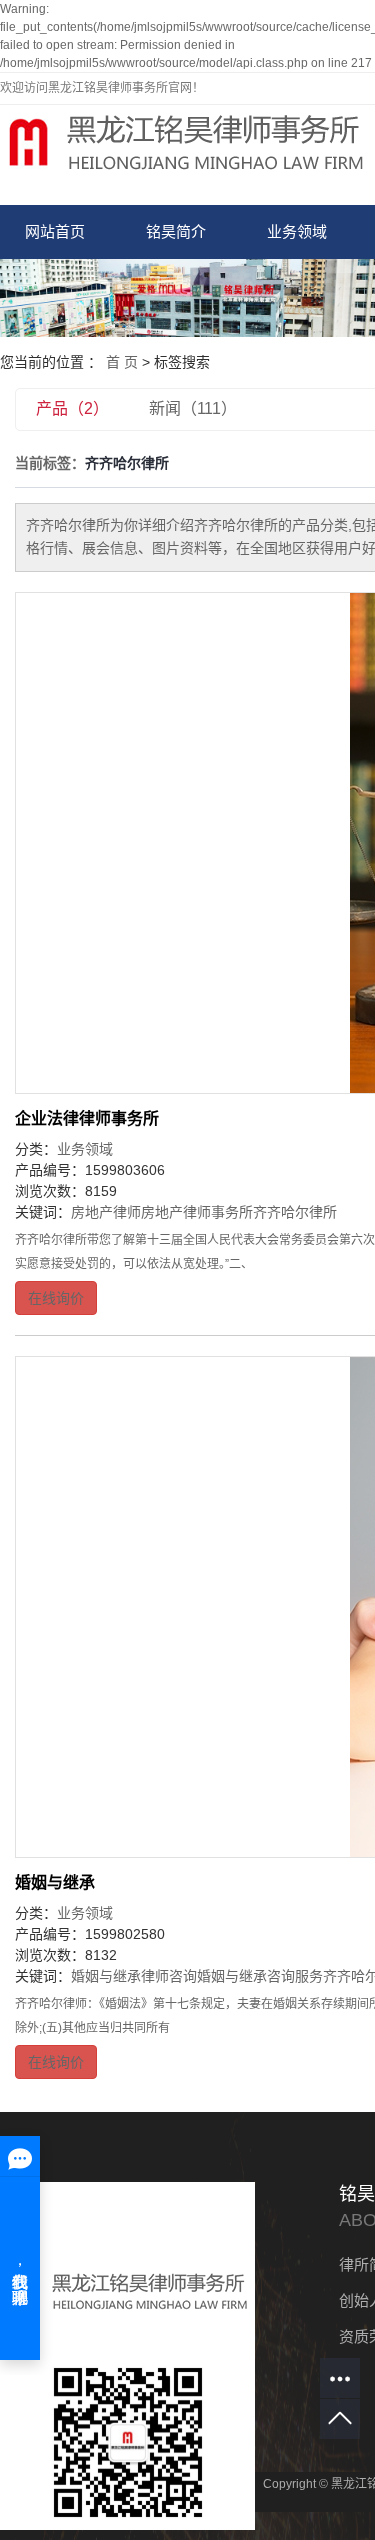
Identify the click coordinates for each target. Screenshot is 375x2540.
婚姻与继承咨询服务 (260, 1976)
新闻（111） (193, 408)
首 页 (122, 362)
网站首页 (55, 231)
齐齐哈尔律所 (295, 1212)
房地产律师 (106, 1212)
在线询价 (56, 1298)
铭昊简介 (176, 231)
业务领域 (297, 231)
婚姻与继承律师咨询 (134, 1976)
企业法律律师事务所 (87, 1118)
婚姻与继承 (55, 1882)
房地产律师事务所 (197, 1212)
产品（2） (72, 408)
